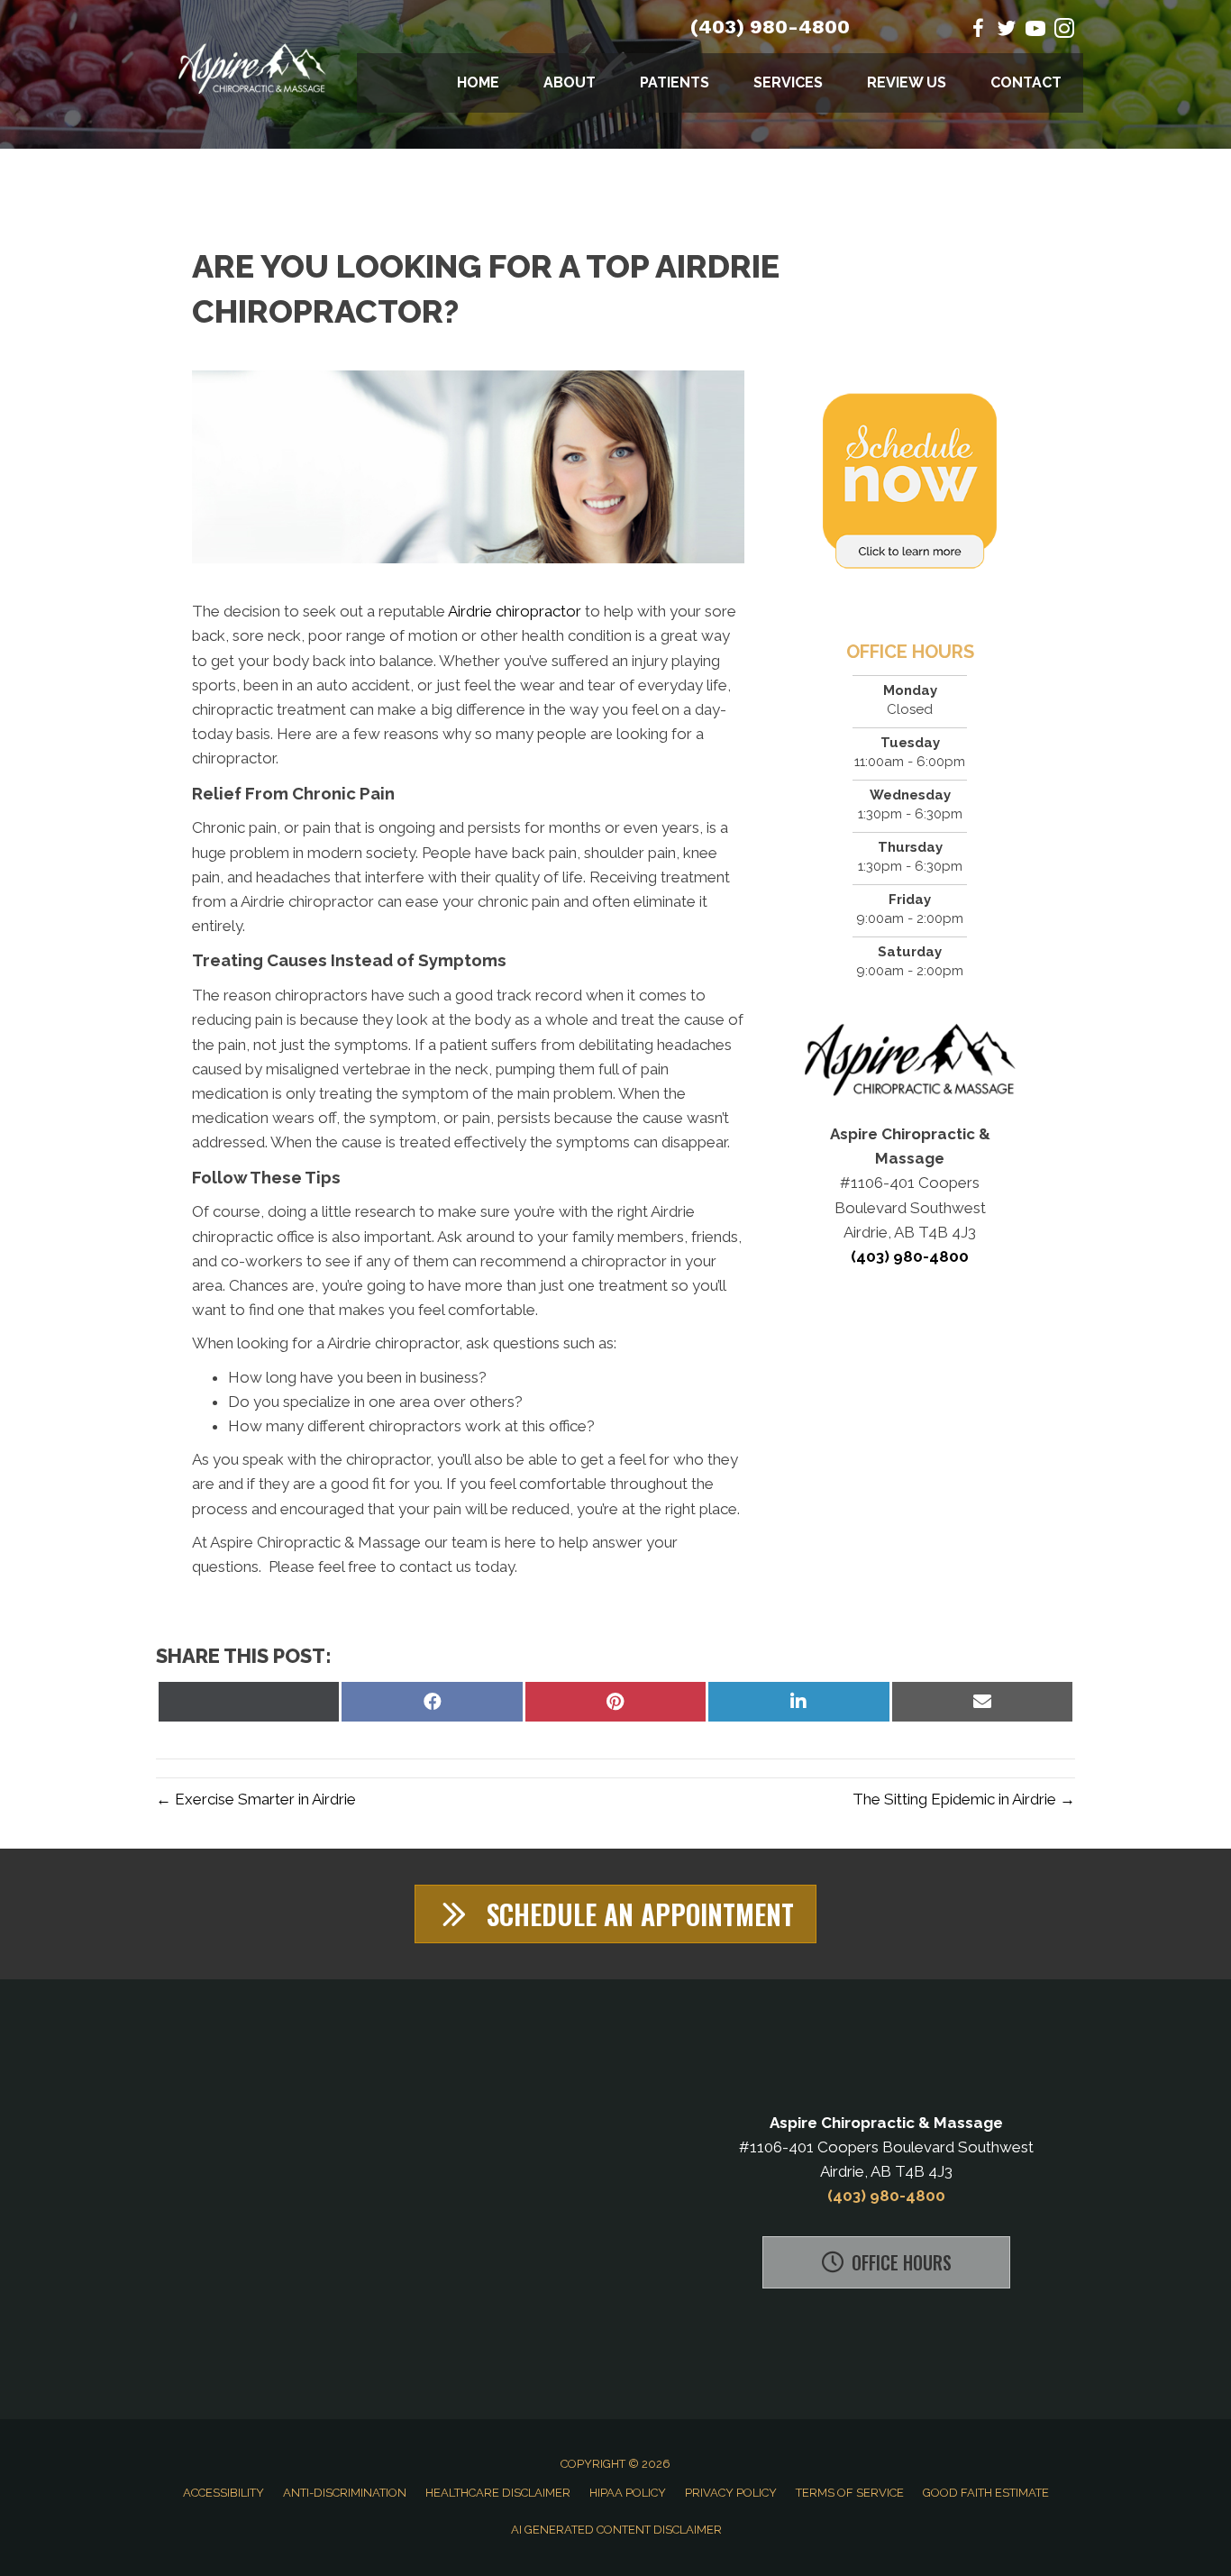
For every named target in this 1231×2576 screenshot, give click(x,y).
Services (788, 82)
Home (478, 82)
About (570, 82)
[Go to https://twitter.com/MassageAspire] (1007, 31)
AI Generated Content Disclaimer (616, 2530)
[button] (615, 1914)
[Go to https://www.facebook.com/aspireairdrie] (978, 31)
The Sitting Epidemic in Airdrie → (964, 1799)
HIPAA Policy (628, 2493)
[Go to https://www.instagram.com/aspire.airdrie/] (1064, 31)
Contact (1026, 82)
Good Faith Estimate (986, 2493)
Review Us (907, 82)
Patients (675, 82)
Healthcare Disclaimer (498, 2493)
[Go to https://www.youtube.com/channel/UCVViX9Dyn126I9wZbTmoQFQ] (1035, 31)
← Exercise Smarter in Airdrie (256, 1799)
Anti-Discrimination (345, 2493)
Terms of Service (850, 2493)
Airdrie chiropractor (515, 611)
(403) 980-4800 (770, 27)
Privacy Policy (731, 2493)
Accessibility (223, 2493)
